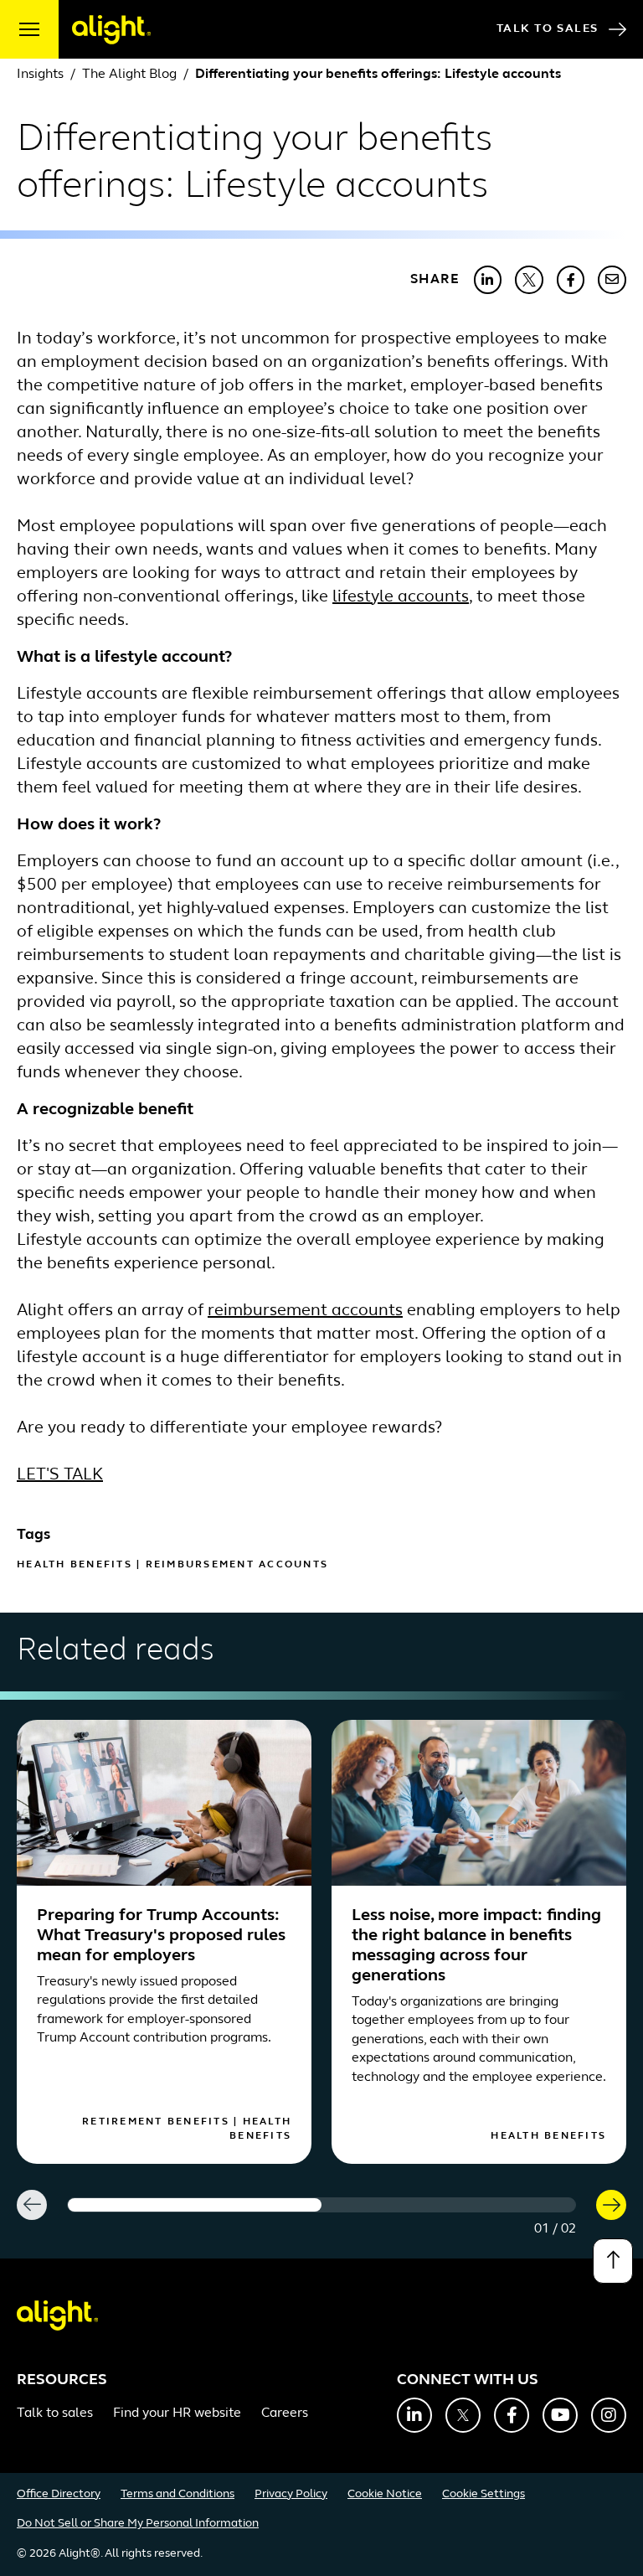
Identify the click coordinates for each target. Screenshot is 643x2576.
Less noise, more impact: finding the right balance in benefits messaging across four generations (476, 1946)
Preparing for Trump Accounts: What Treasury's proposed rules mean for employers (161, 1936)
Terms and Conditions (177, 2494)
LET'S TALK (60, 1475)
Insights (40, 75)
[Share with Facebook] (571, 280)
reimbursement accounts (305, 1311)
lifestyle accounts (401, 597)
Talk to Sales (548, 29)
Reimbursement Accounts (237, 1565)
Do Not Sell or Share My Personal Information (138, 2524)
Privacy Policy (291, 2494)
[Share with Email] (612, 280)
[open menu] (29, 29)
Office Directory (59, 2494)
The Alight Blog (129, 75)
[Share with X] (529, 280)
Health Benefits (75, 1565)
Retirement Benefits (156, 2122)
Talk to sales (55, 2413)
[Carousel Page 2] (448, 2205)
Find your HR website (177, 2413)
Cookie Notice (385, 2494)
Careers (285, 2413)
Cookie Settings (484, 2494)
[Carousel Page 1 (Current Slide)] (195, 2205)
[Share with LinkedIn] (488, 280)
